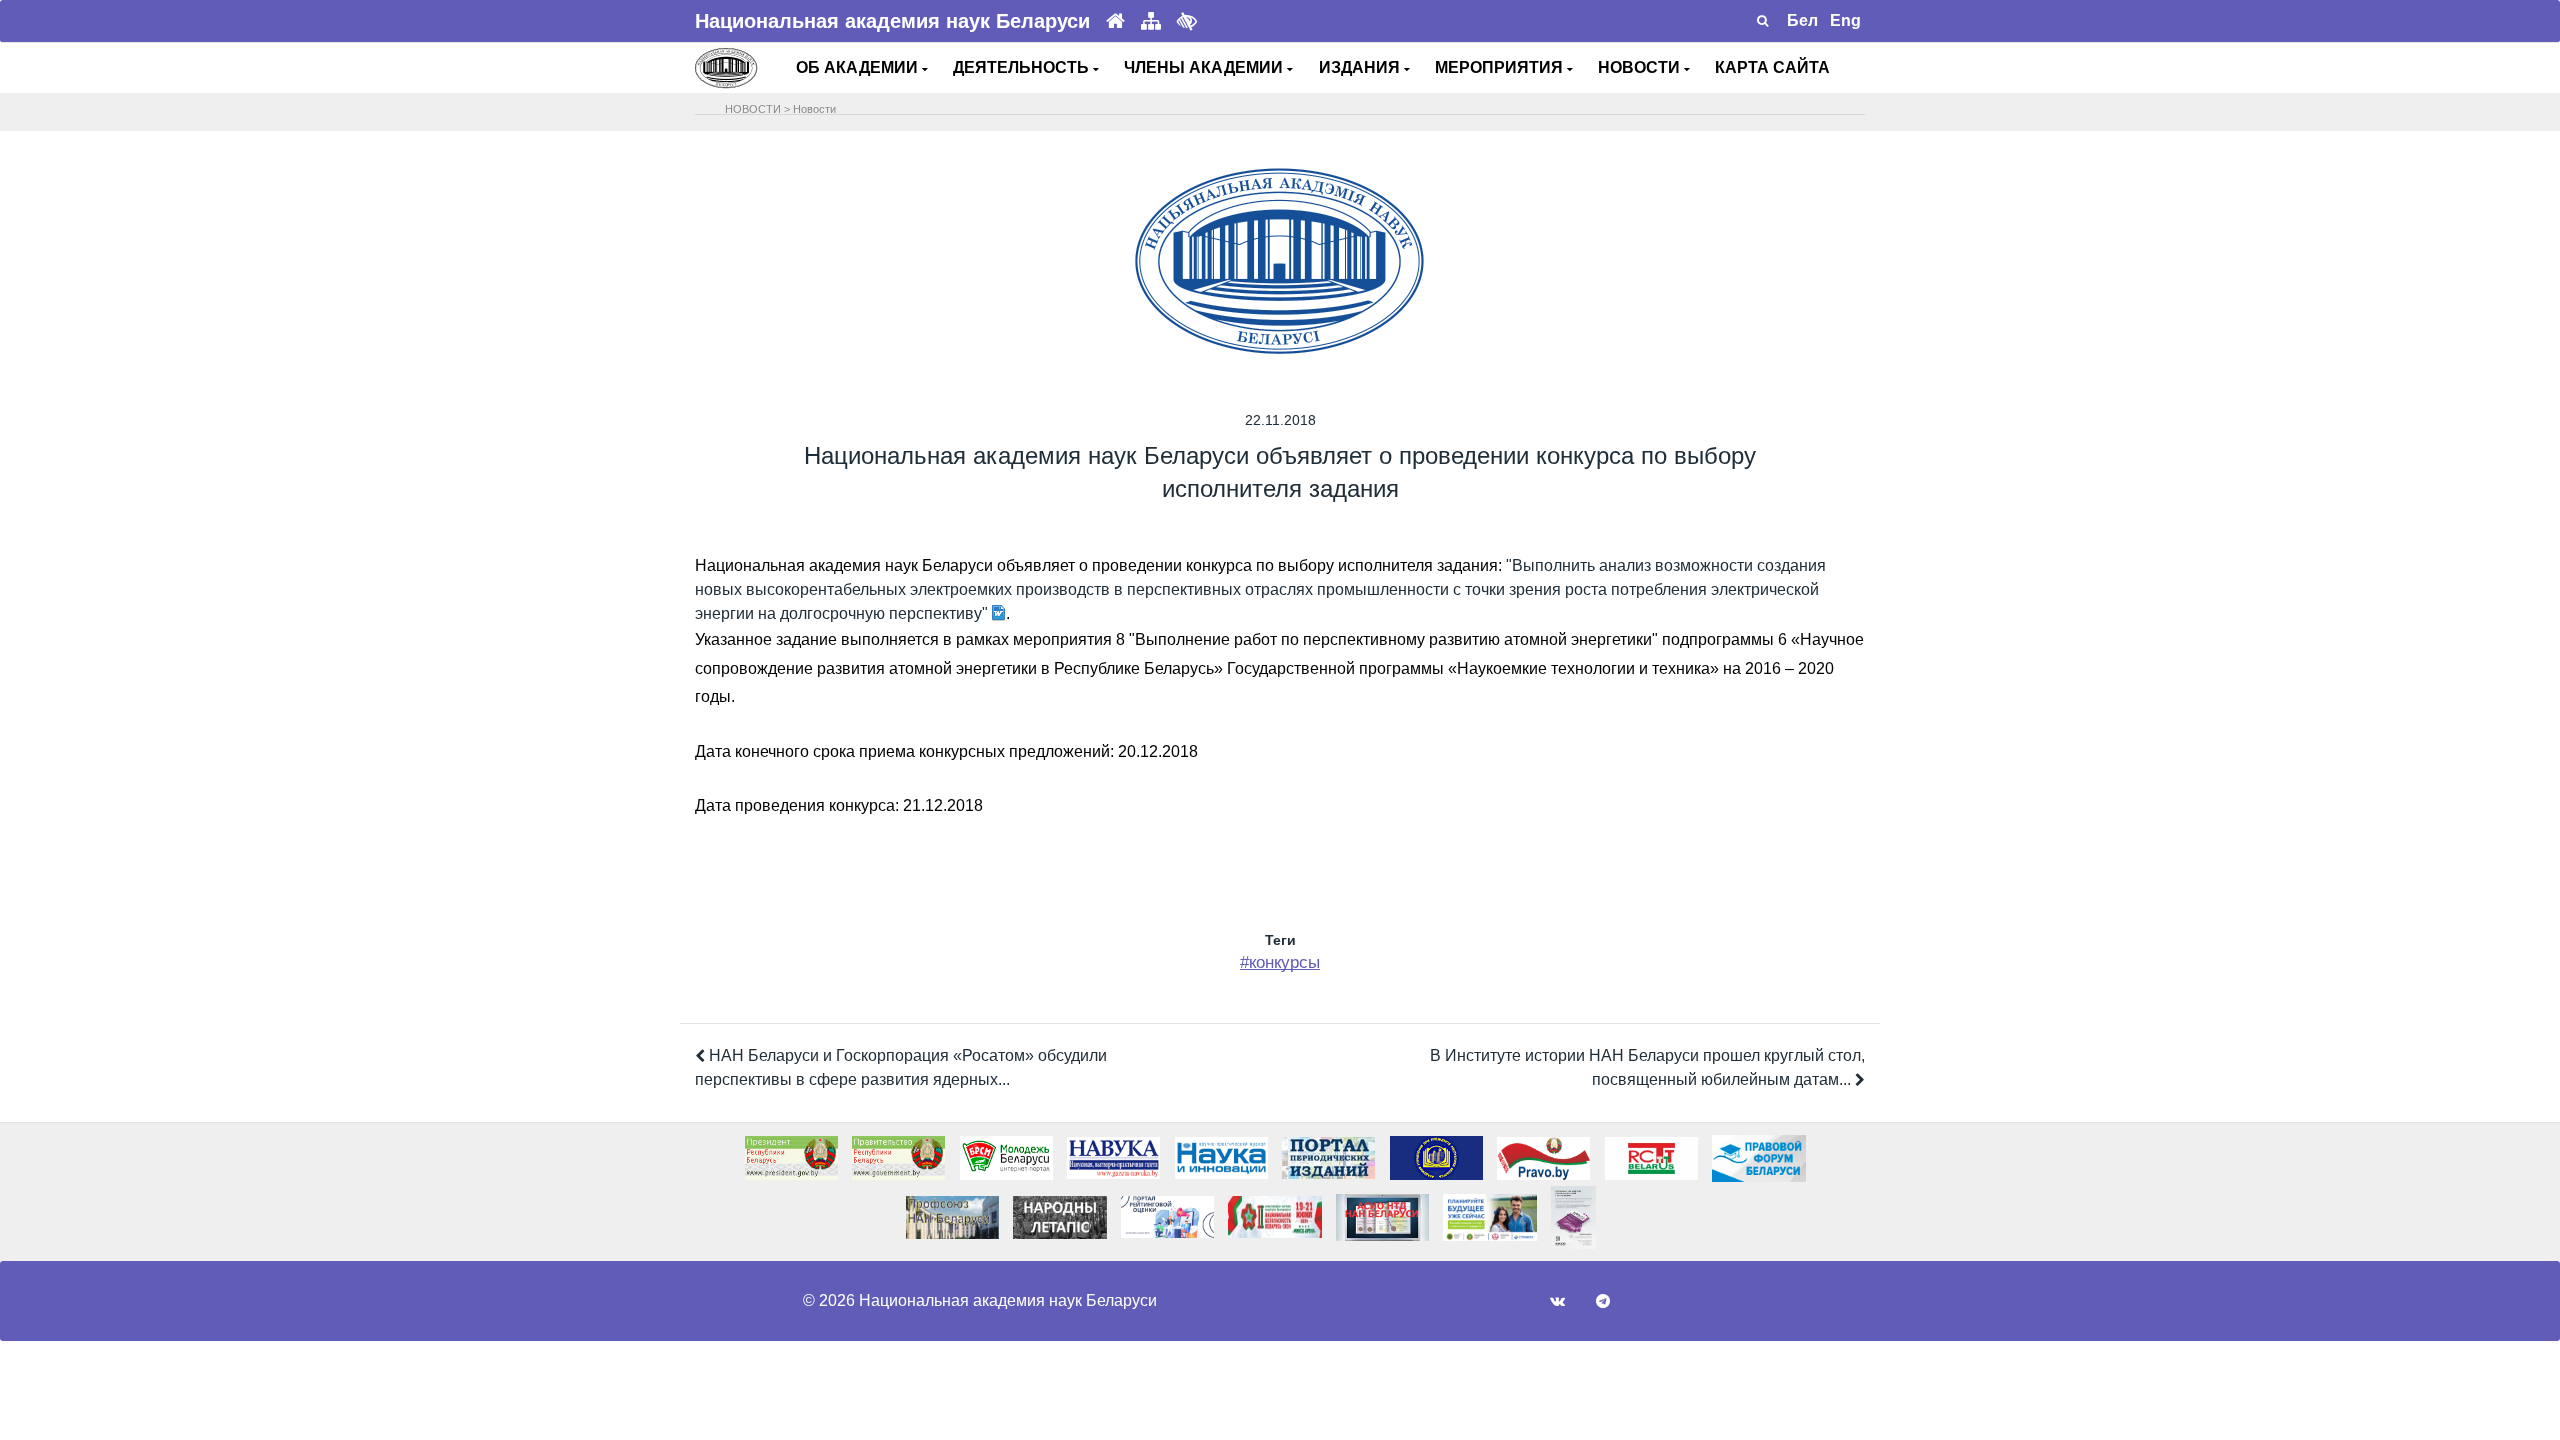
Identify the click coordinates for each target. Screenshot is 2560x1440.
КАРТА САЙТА (1772, 67)
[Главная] (1115, 21)
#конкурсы (1280, 962)
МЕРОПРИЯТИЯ (1501, 67)
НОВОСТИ (1641, 67)
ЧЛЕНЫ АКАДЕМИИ (1205, 67)
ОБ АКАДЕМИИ (859, 67)
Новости (814, 109)
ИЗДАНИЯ (1361, 67)
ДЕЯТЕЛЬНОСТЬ (1023, 67)
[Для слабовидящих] (1187, 21)
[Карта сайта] (1151, 21)
